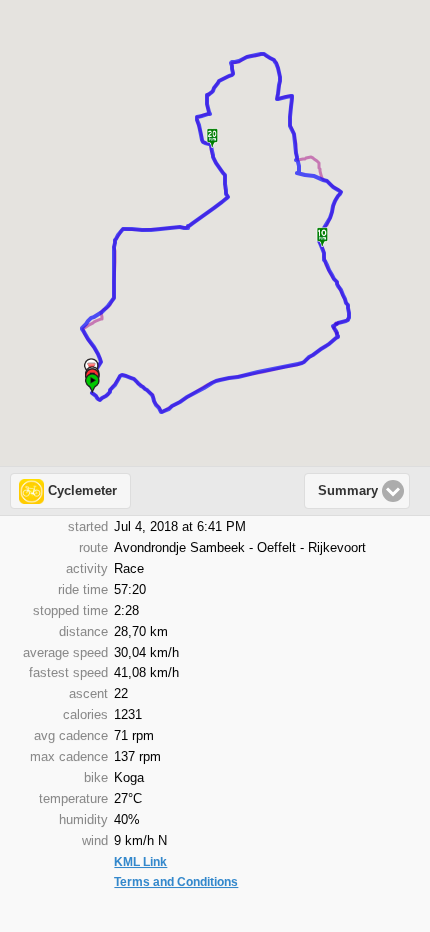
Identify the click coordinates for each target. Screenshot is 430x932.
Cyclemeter (82, 491)
